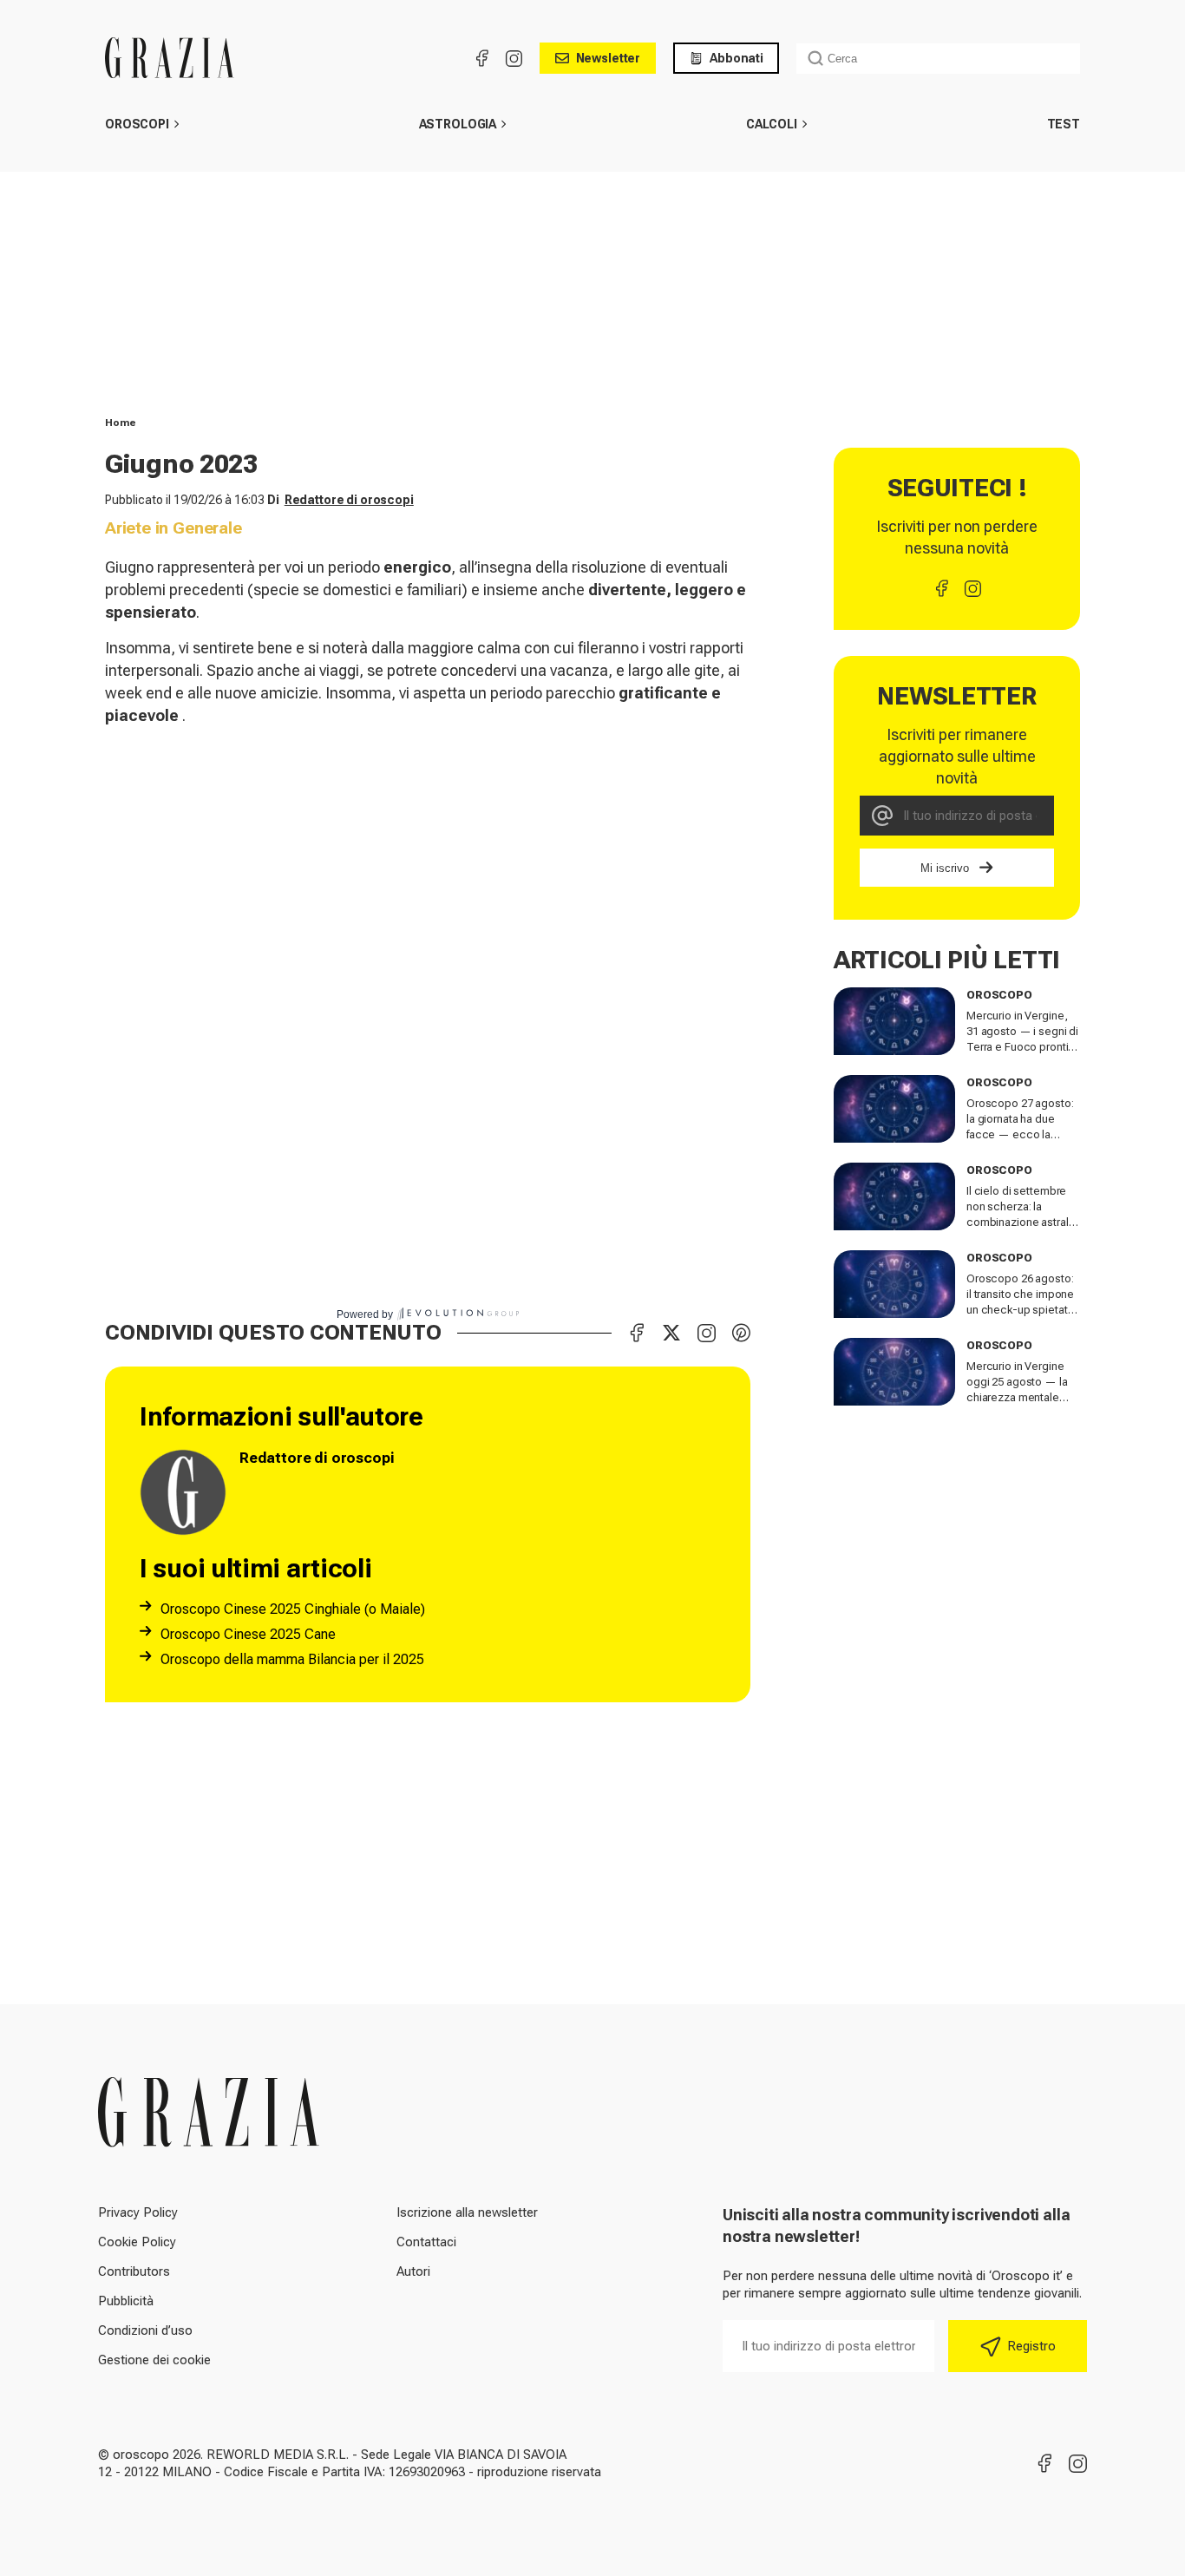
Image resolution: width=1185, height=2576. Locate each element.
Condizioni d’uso (145, 2330)
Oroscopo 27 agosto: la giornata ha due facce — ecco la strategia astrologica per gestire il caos (1020, 1134)
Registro (1031, 2346)
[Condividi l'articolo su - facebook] (637, 1333)
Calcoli (772, 124)
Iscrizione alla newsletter (467, 2212)
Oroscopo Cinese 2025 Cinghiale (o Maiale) (293, 1609)
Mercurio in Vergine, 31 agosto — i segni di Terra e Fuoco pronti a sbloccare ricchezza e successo (1022, 1047)
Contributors (134, 2271)
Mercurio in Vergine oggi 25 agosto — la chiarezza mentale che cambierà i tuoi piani (1017, 1397)
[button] (176, 124)
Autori (413, 2271)
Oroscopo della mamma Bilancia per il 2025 (292, 1659)
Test (1064, 124)
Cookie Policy (137, 2242)
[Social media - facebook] (482, 58)
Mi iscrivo (945, 868)
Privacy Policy (138, 2212)
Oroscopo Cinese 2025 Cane (248, 1634)
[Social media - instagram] (514, 58)
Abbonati (737, 58)
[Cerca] (815, 58)
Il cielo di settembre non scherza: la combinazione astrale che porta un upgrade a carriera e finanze (1021, 1222)
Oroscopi (137, 124)
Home (121, 423)
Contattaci (426, 2242)
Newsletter (609, 58)
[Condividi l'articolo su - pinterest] (741, 1333)
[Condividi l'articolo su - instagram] (706, 1333)
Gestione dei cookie (154, 2360)
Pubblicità (126, 2301)
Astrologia (458, 124)
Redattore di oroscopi (349, 500)
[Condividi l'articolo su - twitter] (671, 1333)
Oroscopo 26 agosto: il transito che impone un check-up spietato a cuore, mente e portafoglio (1020, 1310)
